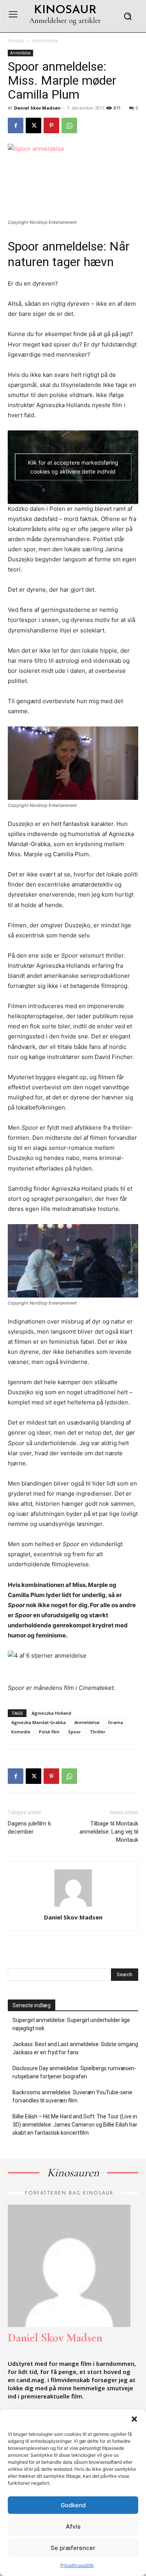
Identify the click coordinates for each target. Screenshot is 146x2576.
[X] (33, 125)
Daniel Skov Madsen (37, 108)
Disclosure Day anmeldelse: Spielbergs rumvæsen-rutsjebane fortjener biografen (74, 2072)
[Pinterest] (51, 125)
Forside (16, 41)
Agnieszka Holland (51, 1713)
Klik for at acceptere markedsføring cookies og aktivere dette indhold (73, 467)
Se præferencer (73, 2548)
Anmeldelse (45, 41)
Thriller (98, 1732)
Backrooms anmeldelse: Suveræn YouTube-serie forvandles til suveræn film (72, 2096)
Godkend (73, 2505)
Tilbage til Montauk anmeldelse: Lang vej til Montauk (109, 1832)
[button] (134, 2419)
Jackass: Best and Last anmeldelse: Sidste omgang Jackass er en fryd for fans (75, 2048)
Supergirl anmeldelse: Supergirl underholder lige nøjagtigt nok (71, 2024)
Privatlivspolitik (77, 2565)
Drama (116, 1722)
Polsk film (49, 1732)
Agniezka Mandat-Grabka (39, 1722)
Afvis (73, 2526)
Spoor (75, 1732)
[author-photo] (73, 1906)
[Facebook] (16, 125)
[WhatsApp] (69, 125)
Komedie (21, 1732)
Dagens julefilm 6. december (30, 1828)
